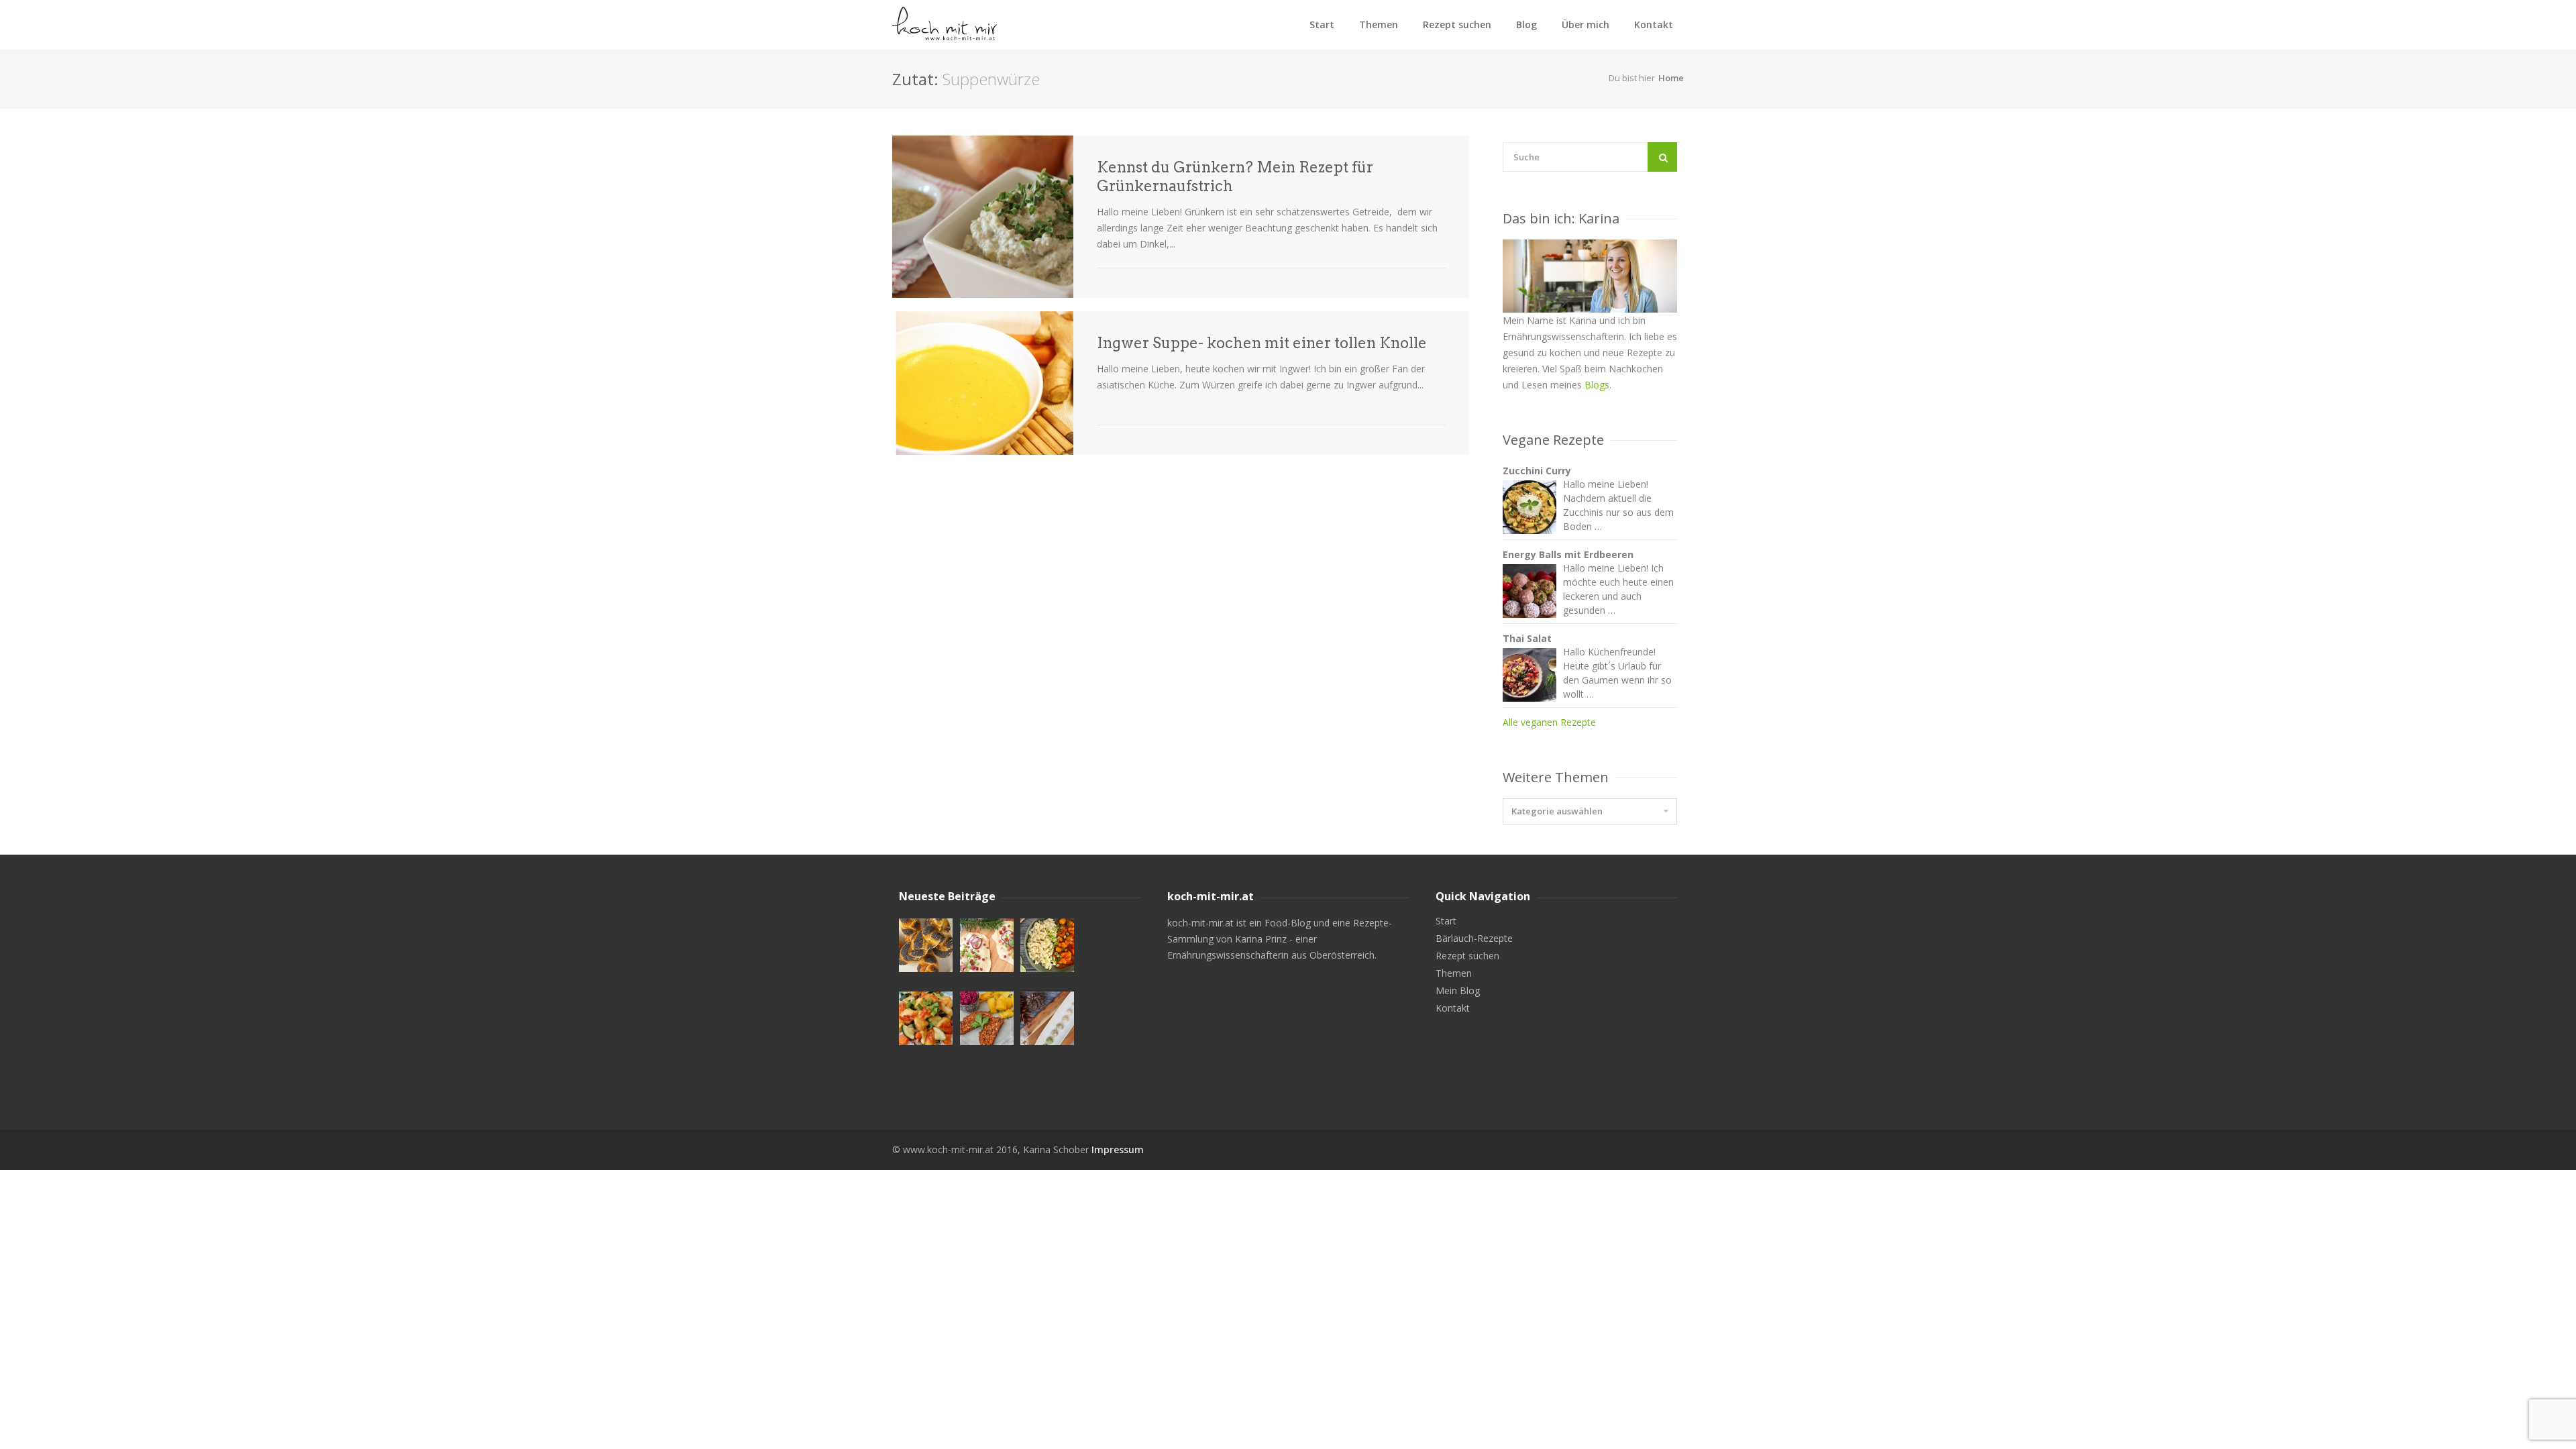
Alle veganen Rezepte (1549, 722)
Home (1671, 78)
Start (1322, 24)
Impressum (1118, 1149)
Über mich (1586, 24)
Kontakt (1654, 24)
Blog (1526, 24)
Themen (1379, 24)
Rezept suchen (1457, 24)
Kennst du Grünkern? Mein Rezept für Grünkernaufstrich (1235, 176)
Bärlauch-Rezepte (1474, 938)
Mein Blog (1458, 991)
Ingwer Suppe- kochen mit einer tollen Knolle (1262, 343)
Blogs (1597, 385)
